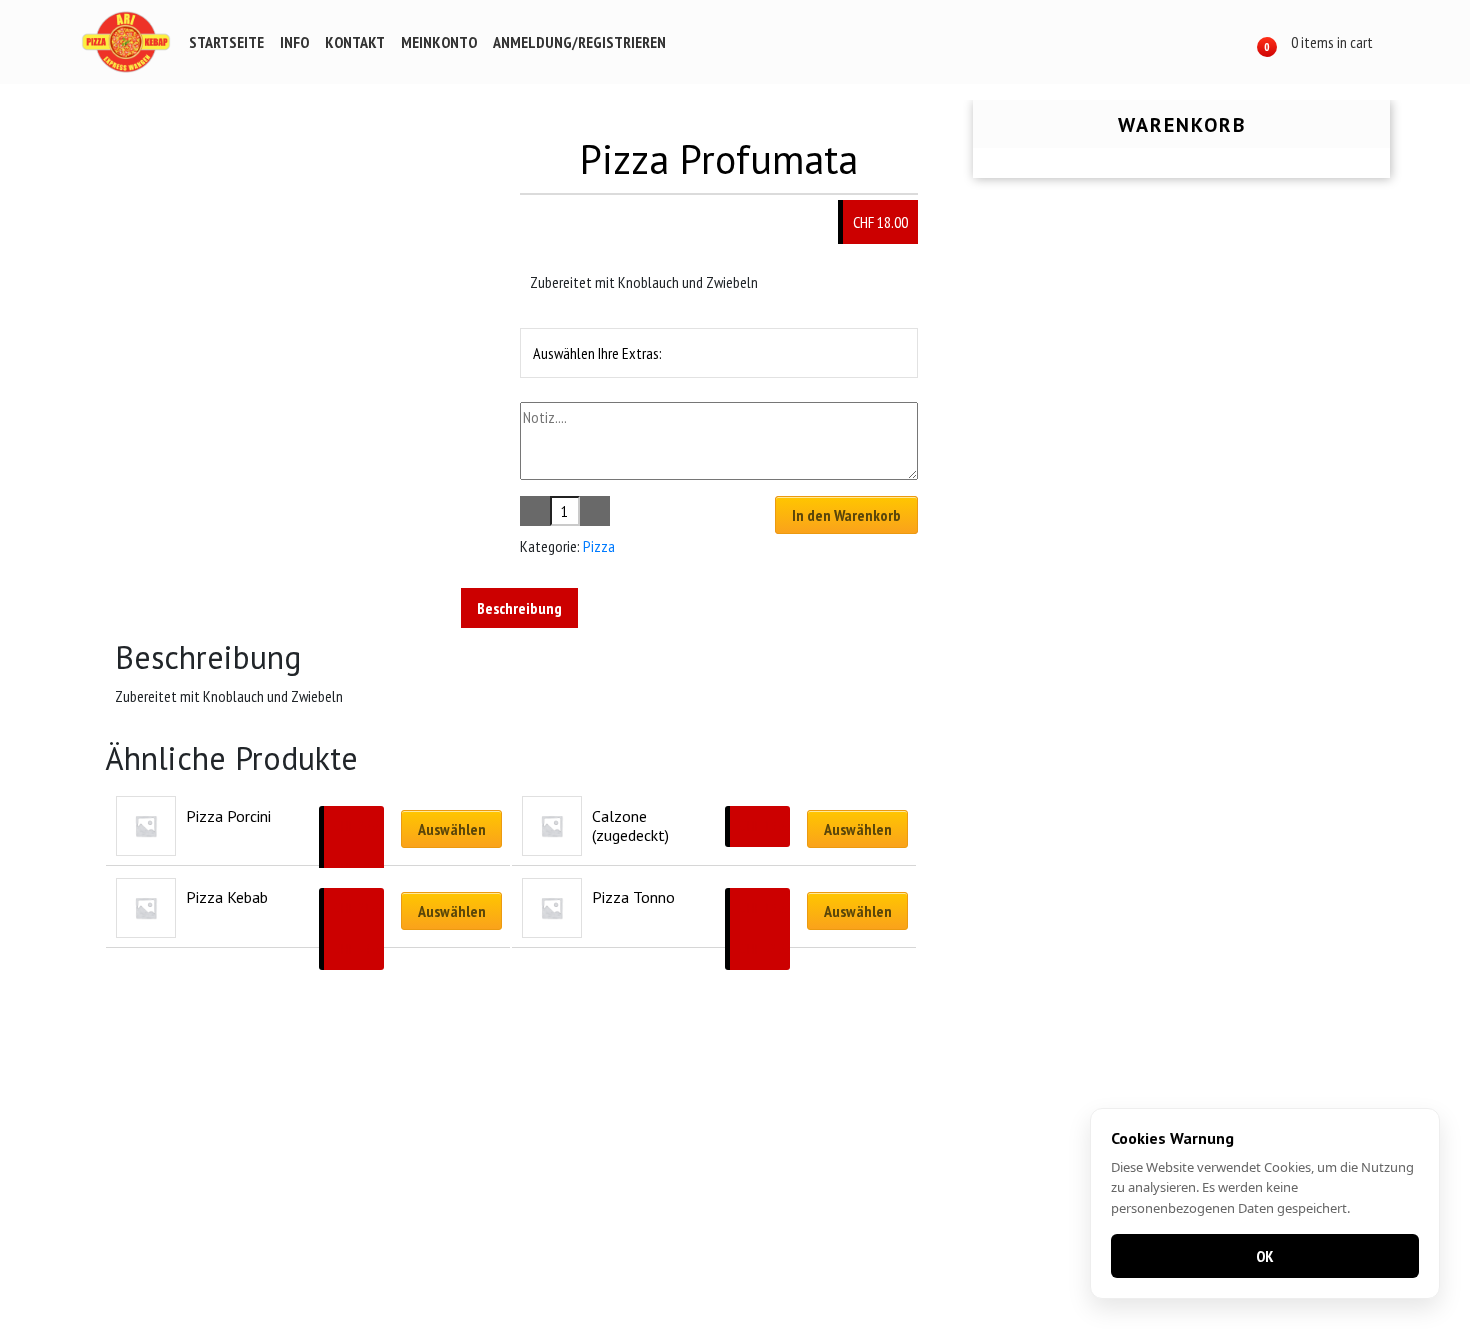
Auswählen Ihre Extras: (597, 353)
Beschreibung (519, 608)
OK (1265, 1256)
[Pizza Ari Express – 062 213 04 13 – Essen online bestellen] (126, 42)
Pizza (599, 546)
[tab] (519, 608)
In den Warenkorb (846, 515)
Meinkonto (439, 42)
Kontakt (355, 42)
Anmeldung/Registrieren (579, 42)
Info (294, 42)
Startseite (226, 42)
